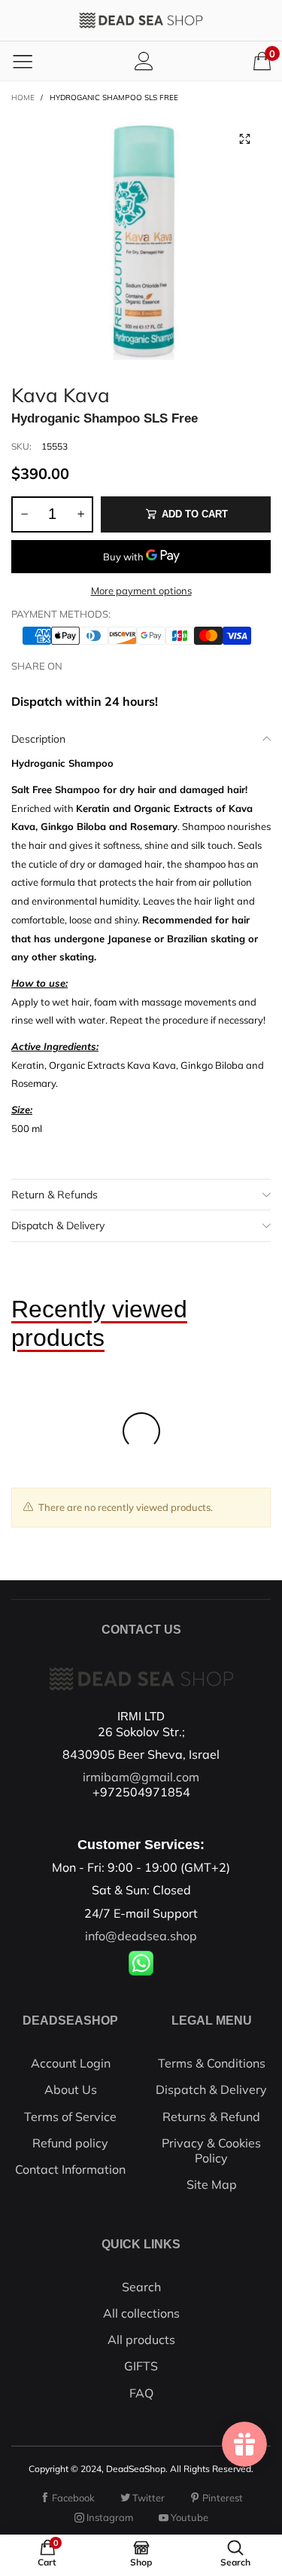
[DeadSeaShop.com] (141, 20)
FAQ (141, 2393)
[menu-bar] (23, 61)
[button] (24, 514)
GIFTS (141, 2366)
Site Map (212, 2184)
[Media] (244, 139)
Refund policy (70, 2143)
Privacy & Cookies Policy (211, 2150)
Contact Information (70, 2169)
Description (38, 739)
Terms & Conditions (212, 2063)
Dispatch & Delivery (58, 1225)
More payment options (141, 591)
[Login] (144, 61)
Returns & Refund (211, 2117)
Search (141, 2287)
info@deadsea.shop (141, 1936)
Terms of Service (70, 2117)
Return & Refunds (55, 1195)
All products (141, 2339)
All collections (141, 2313)
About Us (71, 2089)
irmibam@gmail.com (141, 1777)
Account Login (71, 2063)
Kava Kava (61, 393)
